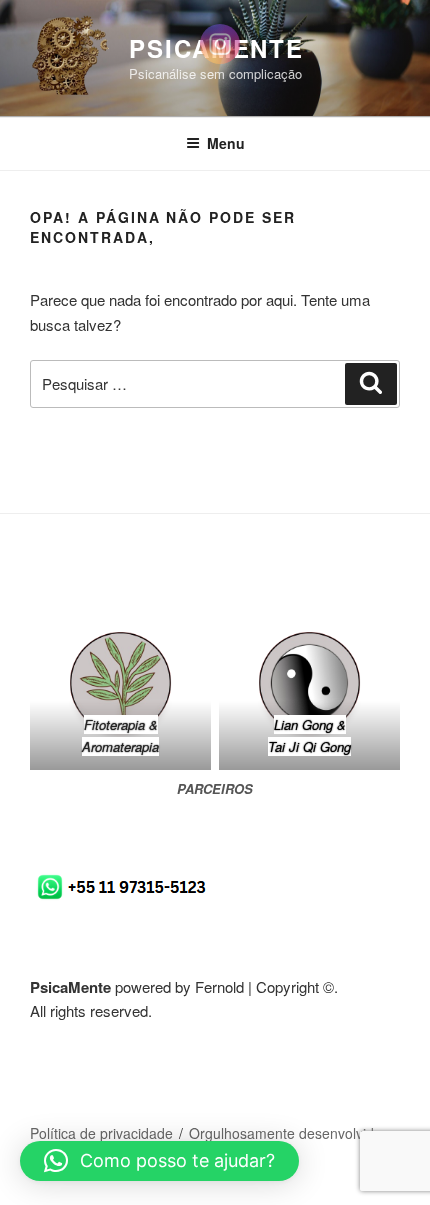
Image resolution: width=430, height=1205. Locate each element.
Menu (226, 143)
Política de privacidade (101, 1133)
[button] (159, 1161)
